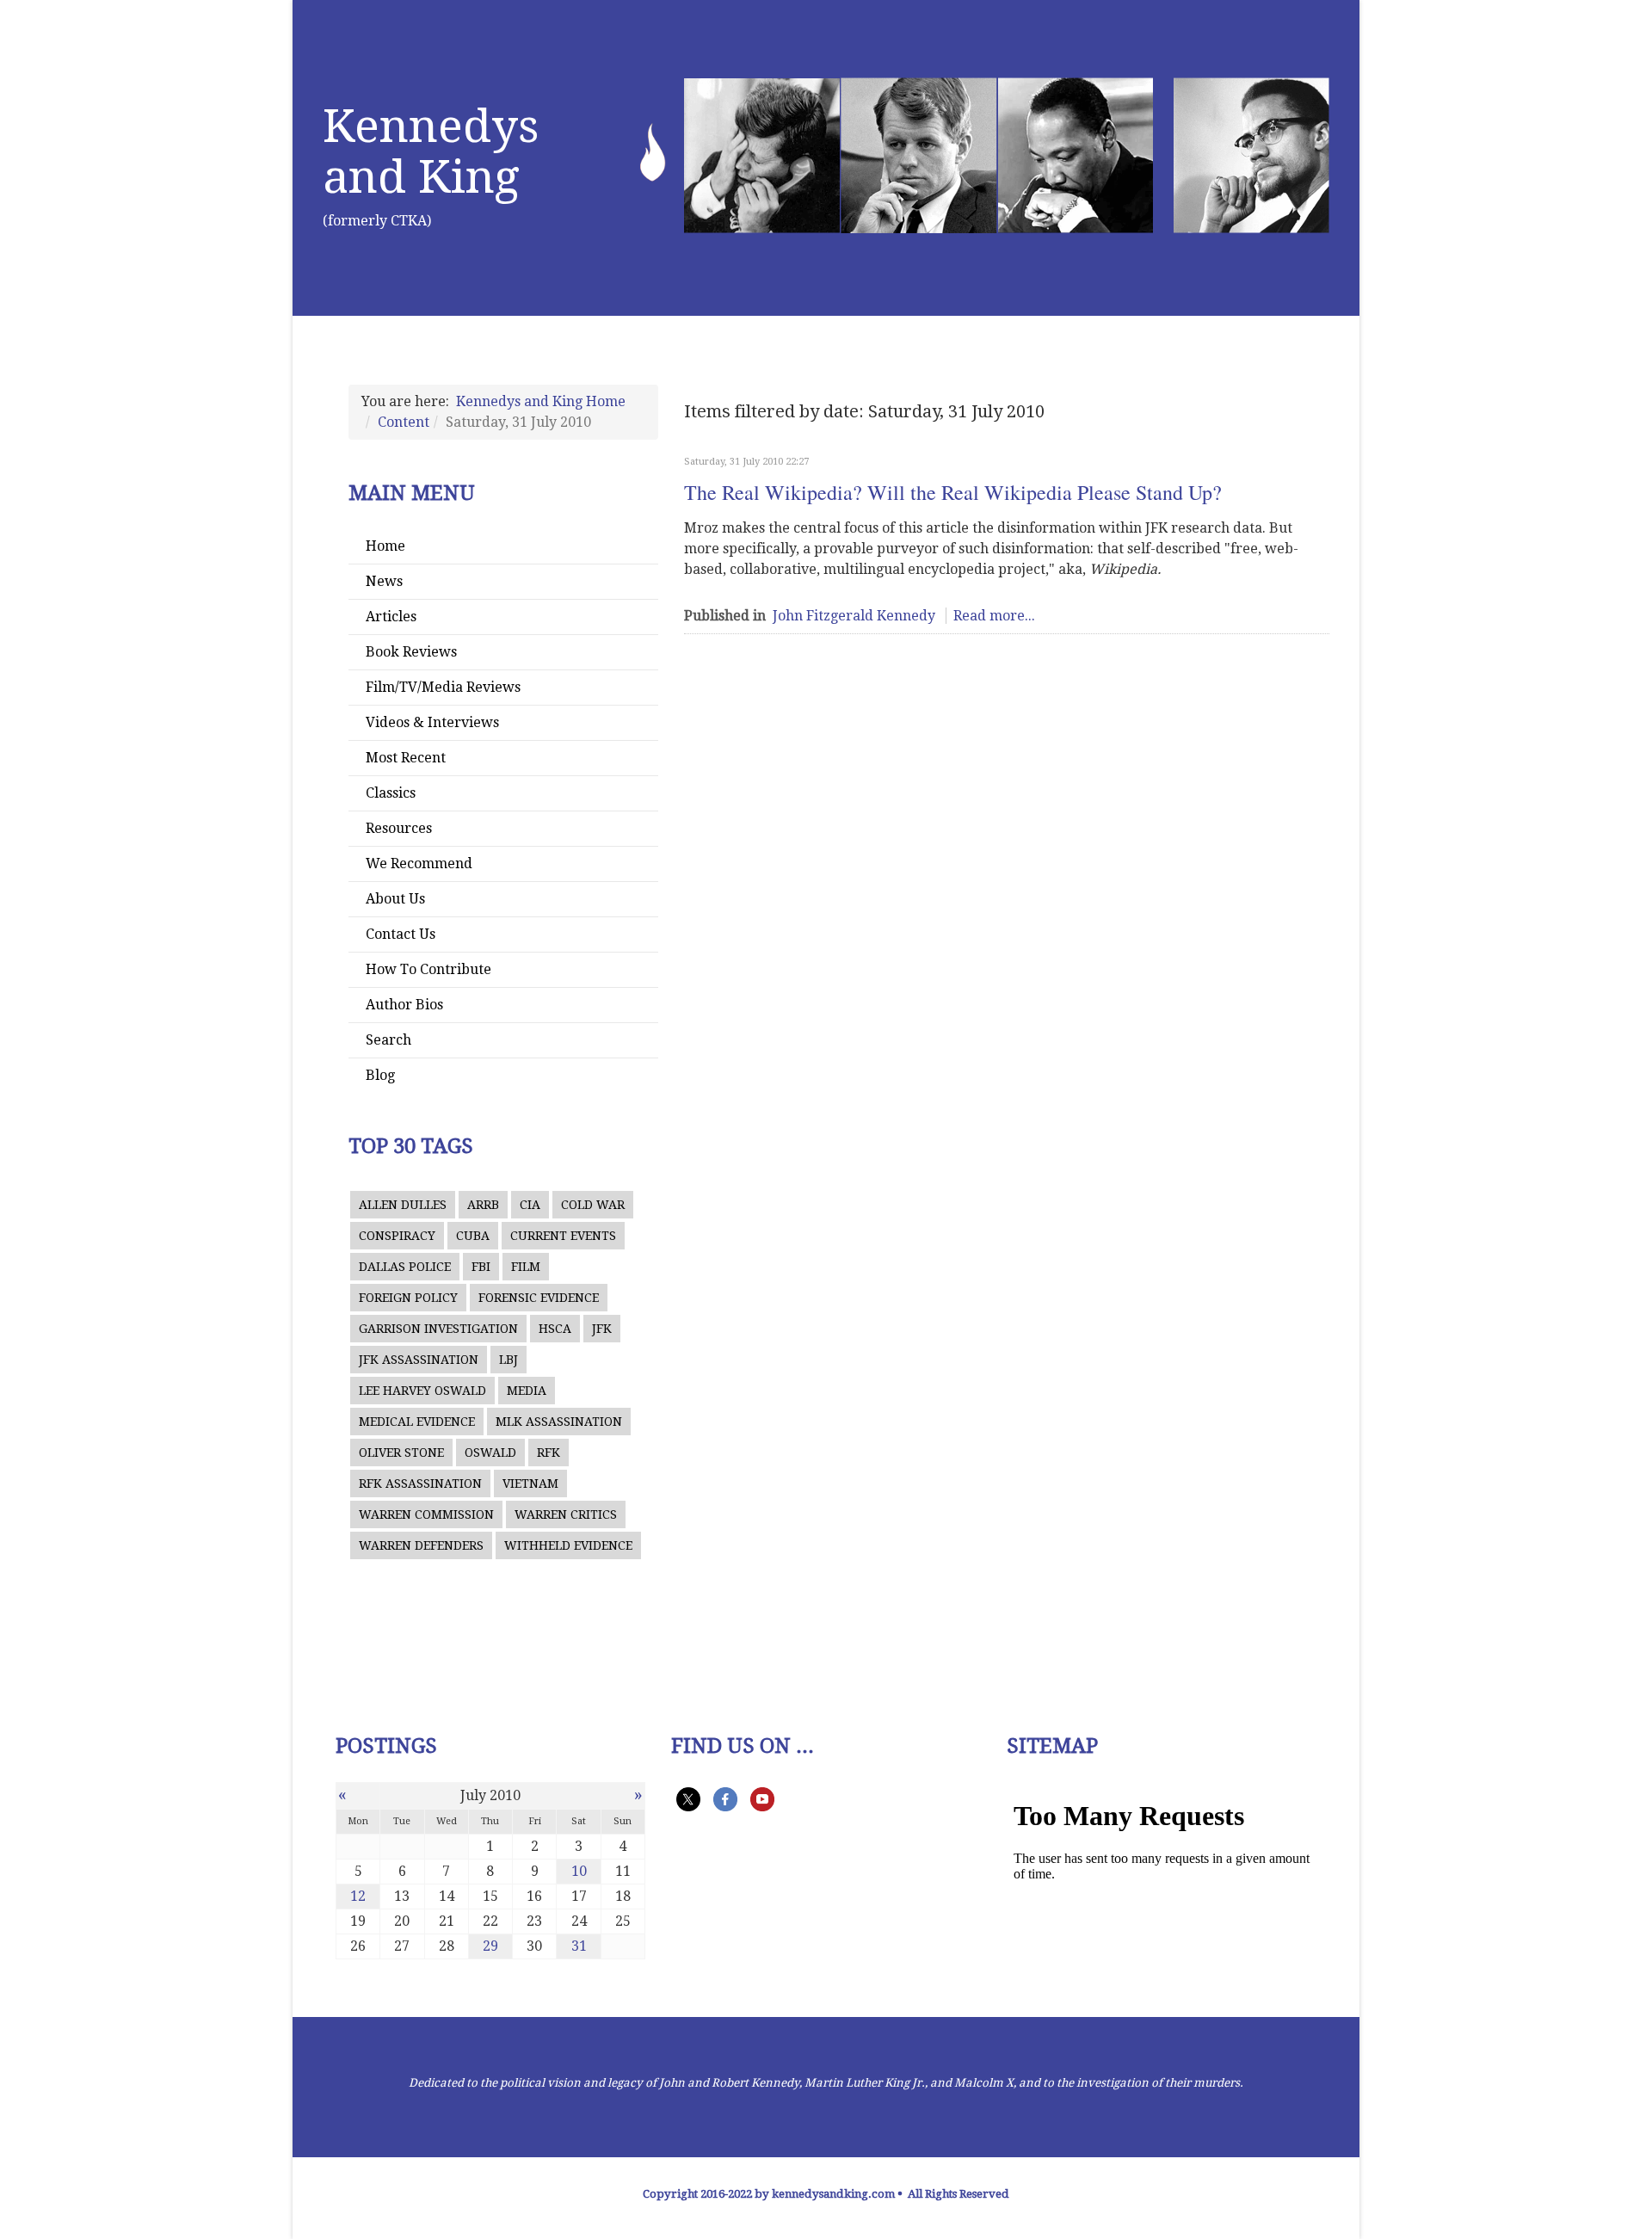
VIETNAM (530, 1483)
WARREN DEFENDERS (421, 1545)
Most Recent (406, 758)
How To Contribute (428, 969)
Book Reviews (411, 652)
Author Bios (404, 1005)
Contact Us (401, 934)
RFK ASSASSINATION (420, 1483)
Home (385, 546)
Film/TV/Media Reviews (443, 687)
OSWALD (490, 1453)
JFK (602, 1329)
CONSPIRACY (397, 1236)
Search (388, 1040)
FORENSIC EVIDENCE (539, 1298)
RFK (549, 1453)
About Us (395, 899)
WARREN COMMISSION (426, 1514)
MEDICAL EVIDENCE (417, 1422)
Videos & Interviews (432, 722)
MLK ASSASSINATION (559, 1422)
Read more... (994, 616)
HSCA (555, 1329)
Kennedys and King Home (541, 401)
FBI (481, 1267)
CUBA (473, 1236)
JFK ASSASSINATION (419, 1360)
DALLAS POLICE (405, 1267)
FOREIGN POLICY (408, 1298)
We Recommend (419, 864)
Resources (399, 828)
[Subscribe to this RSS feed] (1322, 436)
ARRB (483, 1205)
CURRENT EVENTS (563, 1236)
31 (579, 1946)
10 (579, 1871)
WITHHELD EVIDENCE (568, 1545)
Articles (391, 617)
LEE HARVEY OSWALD (422, 1391)
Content (404, 422)
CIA (530, 1205)
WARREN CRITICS (566, 1514)
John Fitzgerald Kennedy (854, 616)
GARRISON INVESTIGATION (438, 1329)
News (384, 581)
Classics (391, 793)
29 (490, 1946)
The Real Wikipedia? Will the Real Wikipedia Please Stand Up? (953, 492)
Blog (380, 1075)
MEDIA (527, 1391)
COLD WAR (593, 1205)
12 (358, 1896)
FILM (526, 1267)
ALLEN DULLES (403, 1205)
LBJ (509, 1360)
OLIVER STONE (401, 1453)
